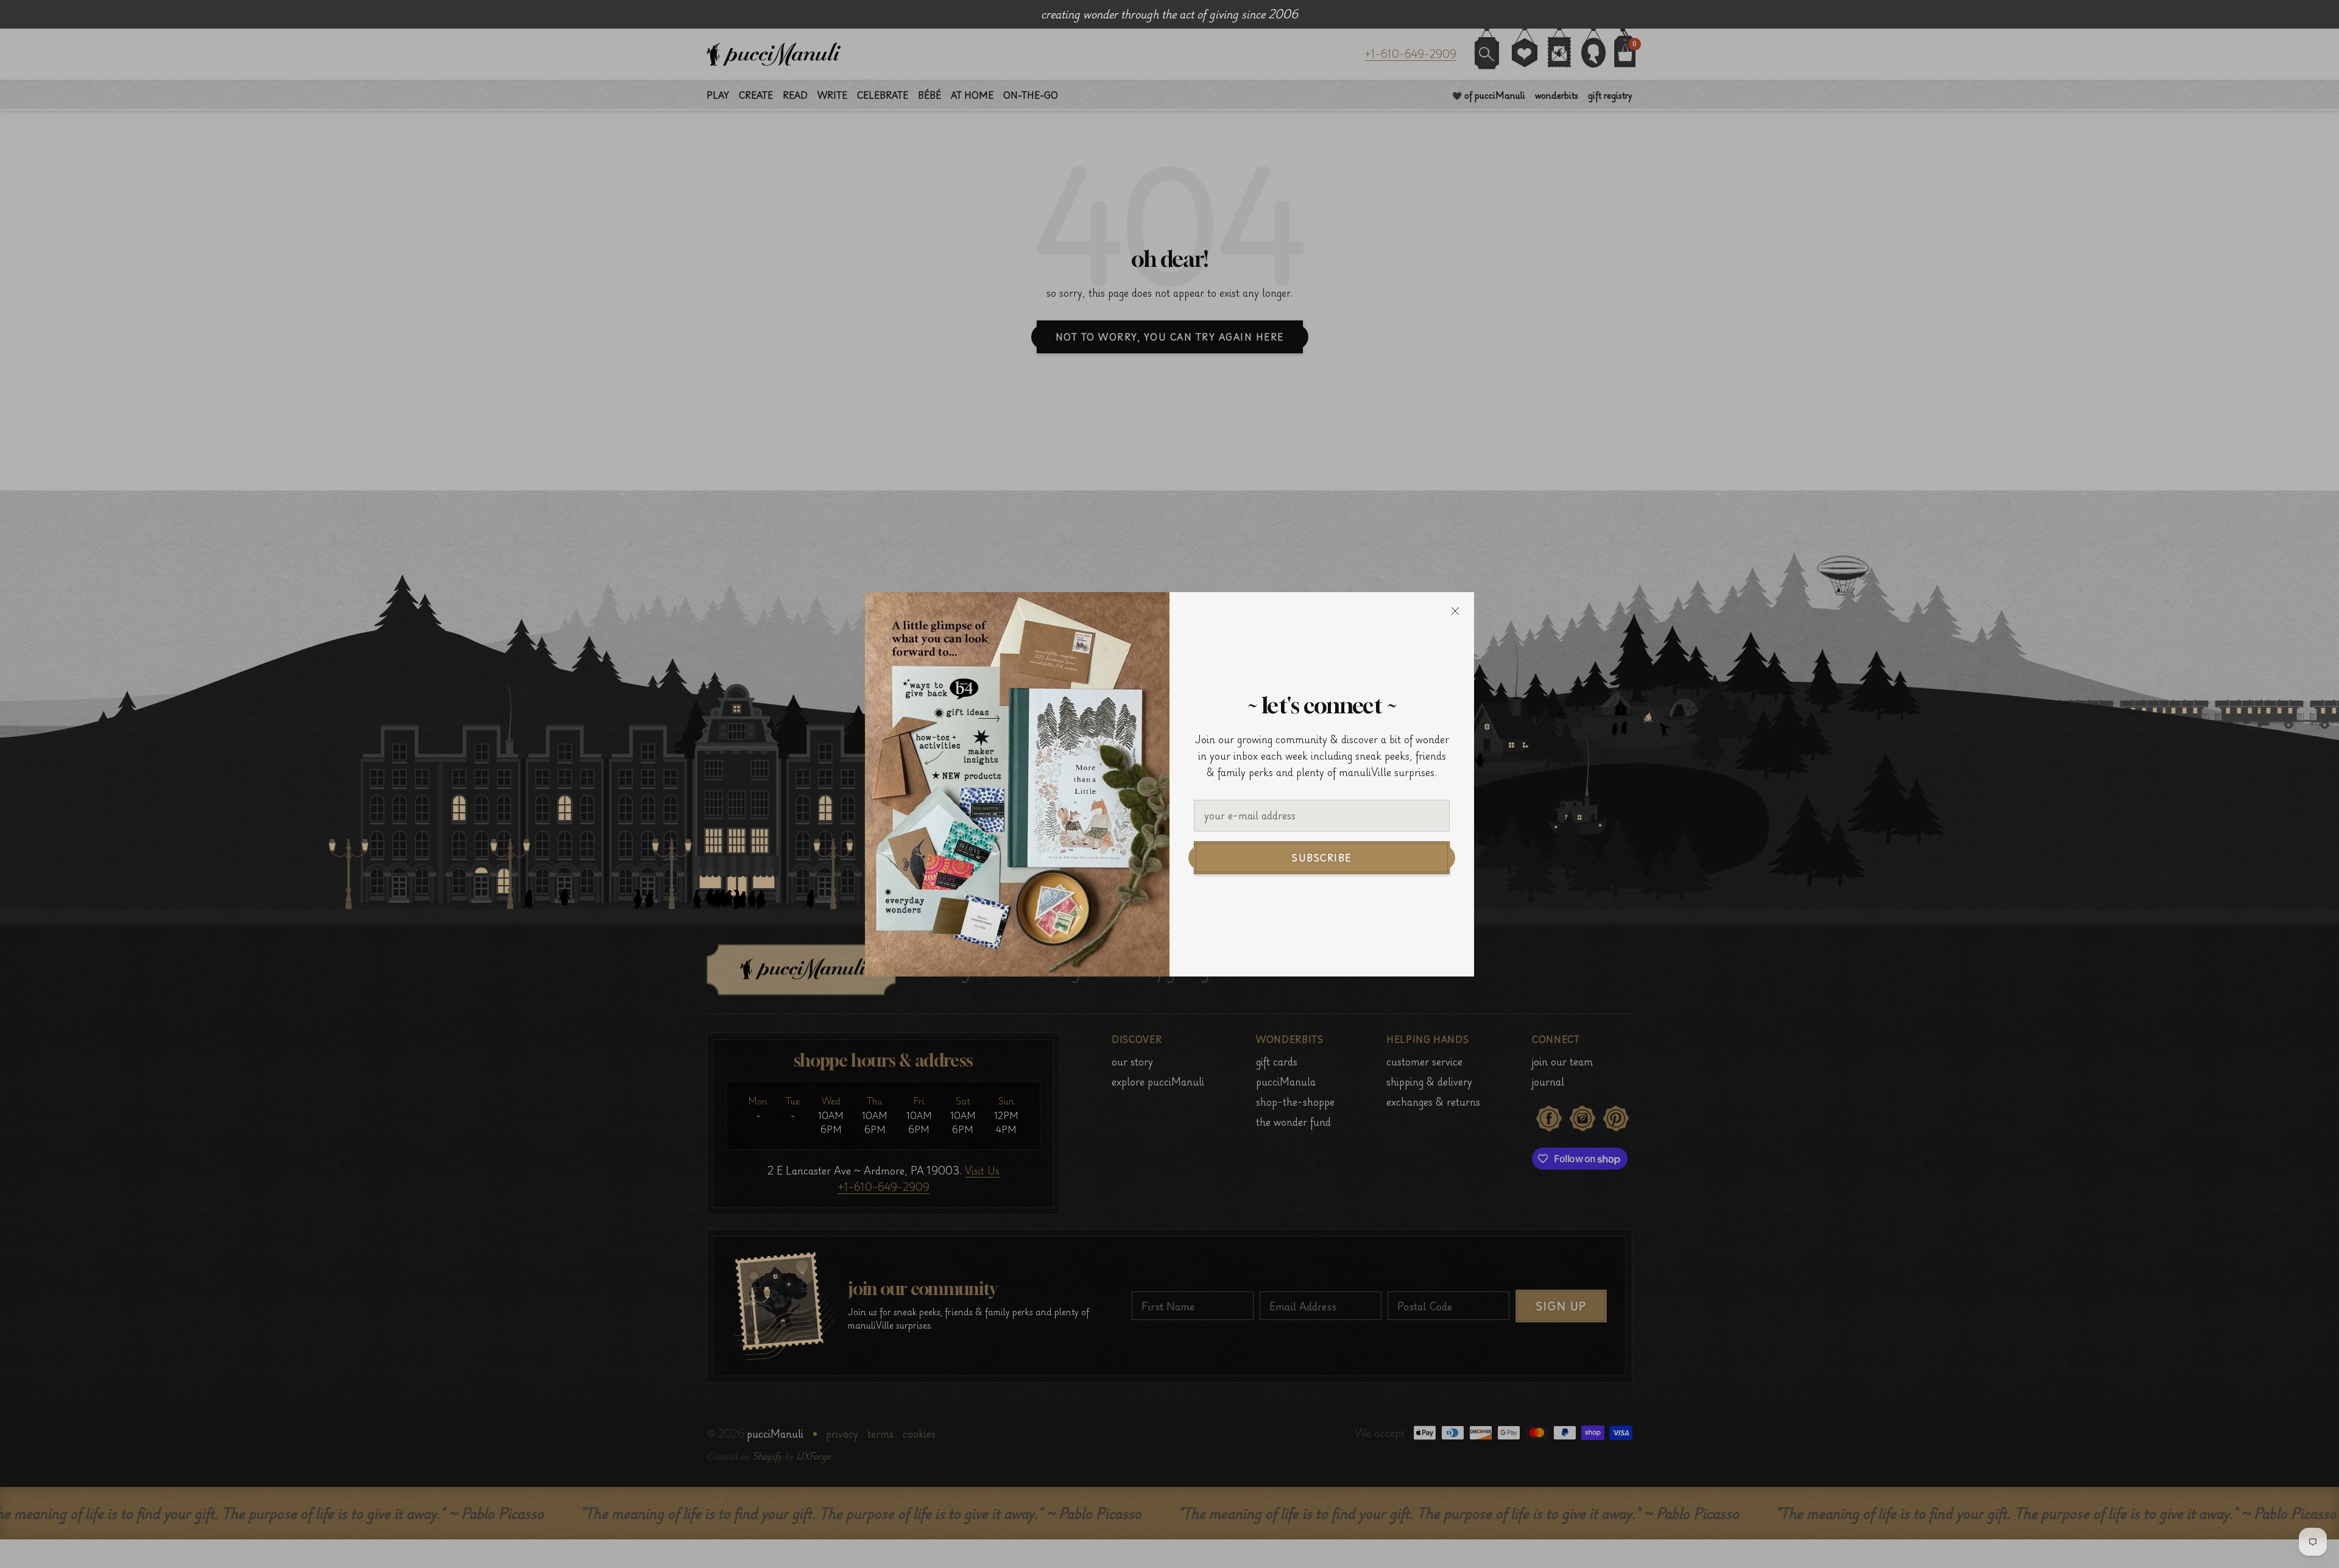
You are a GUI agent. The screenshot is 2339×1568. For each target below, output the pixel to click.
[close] (1455, 611)
